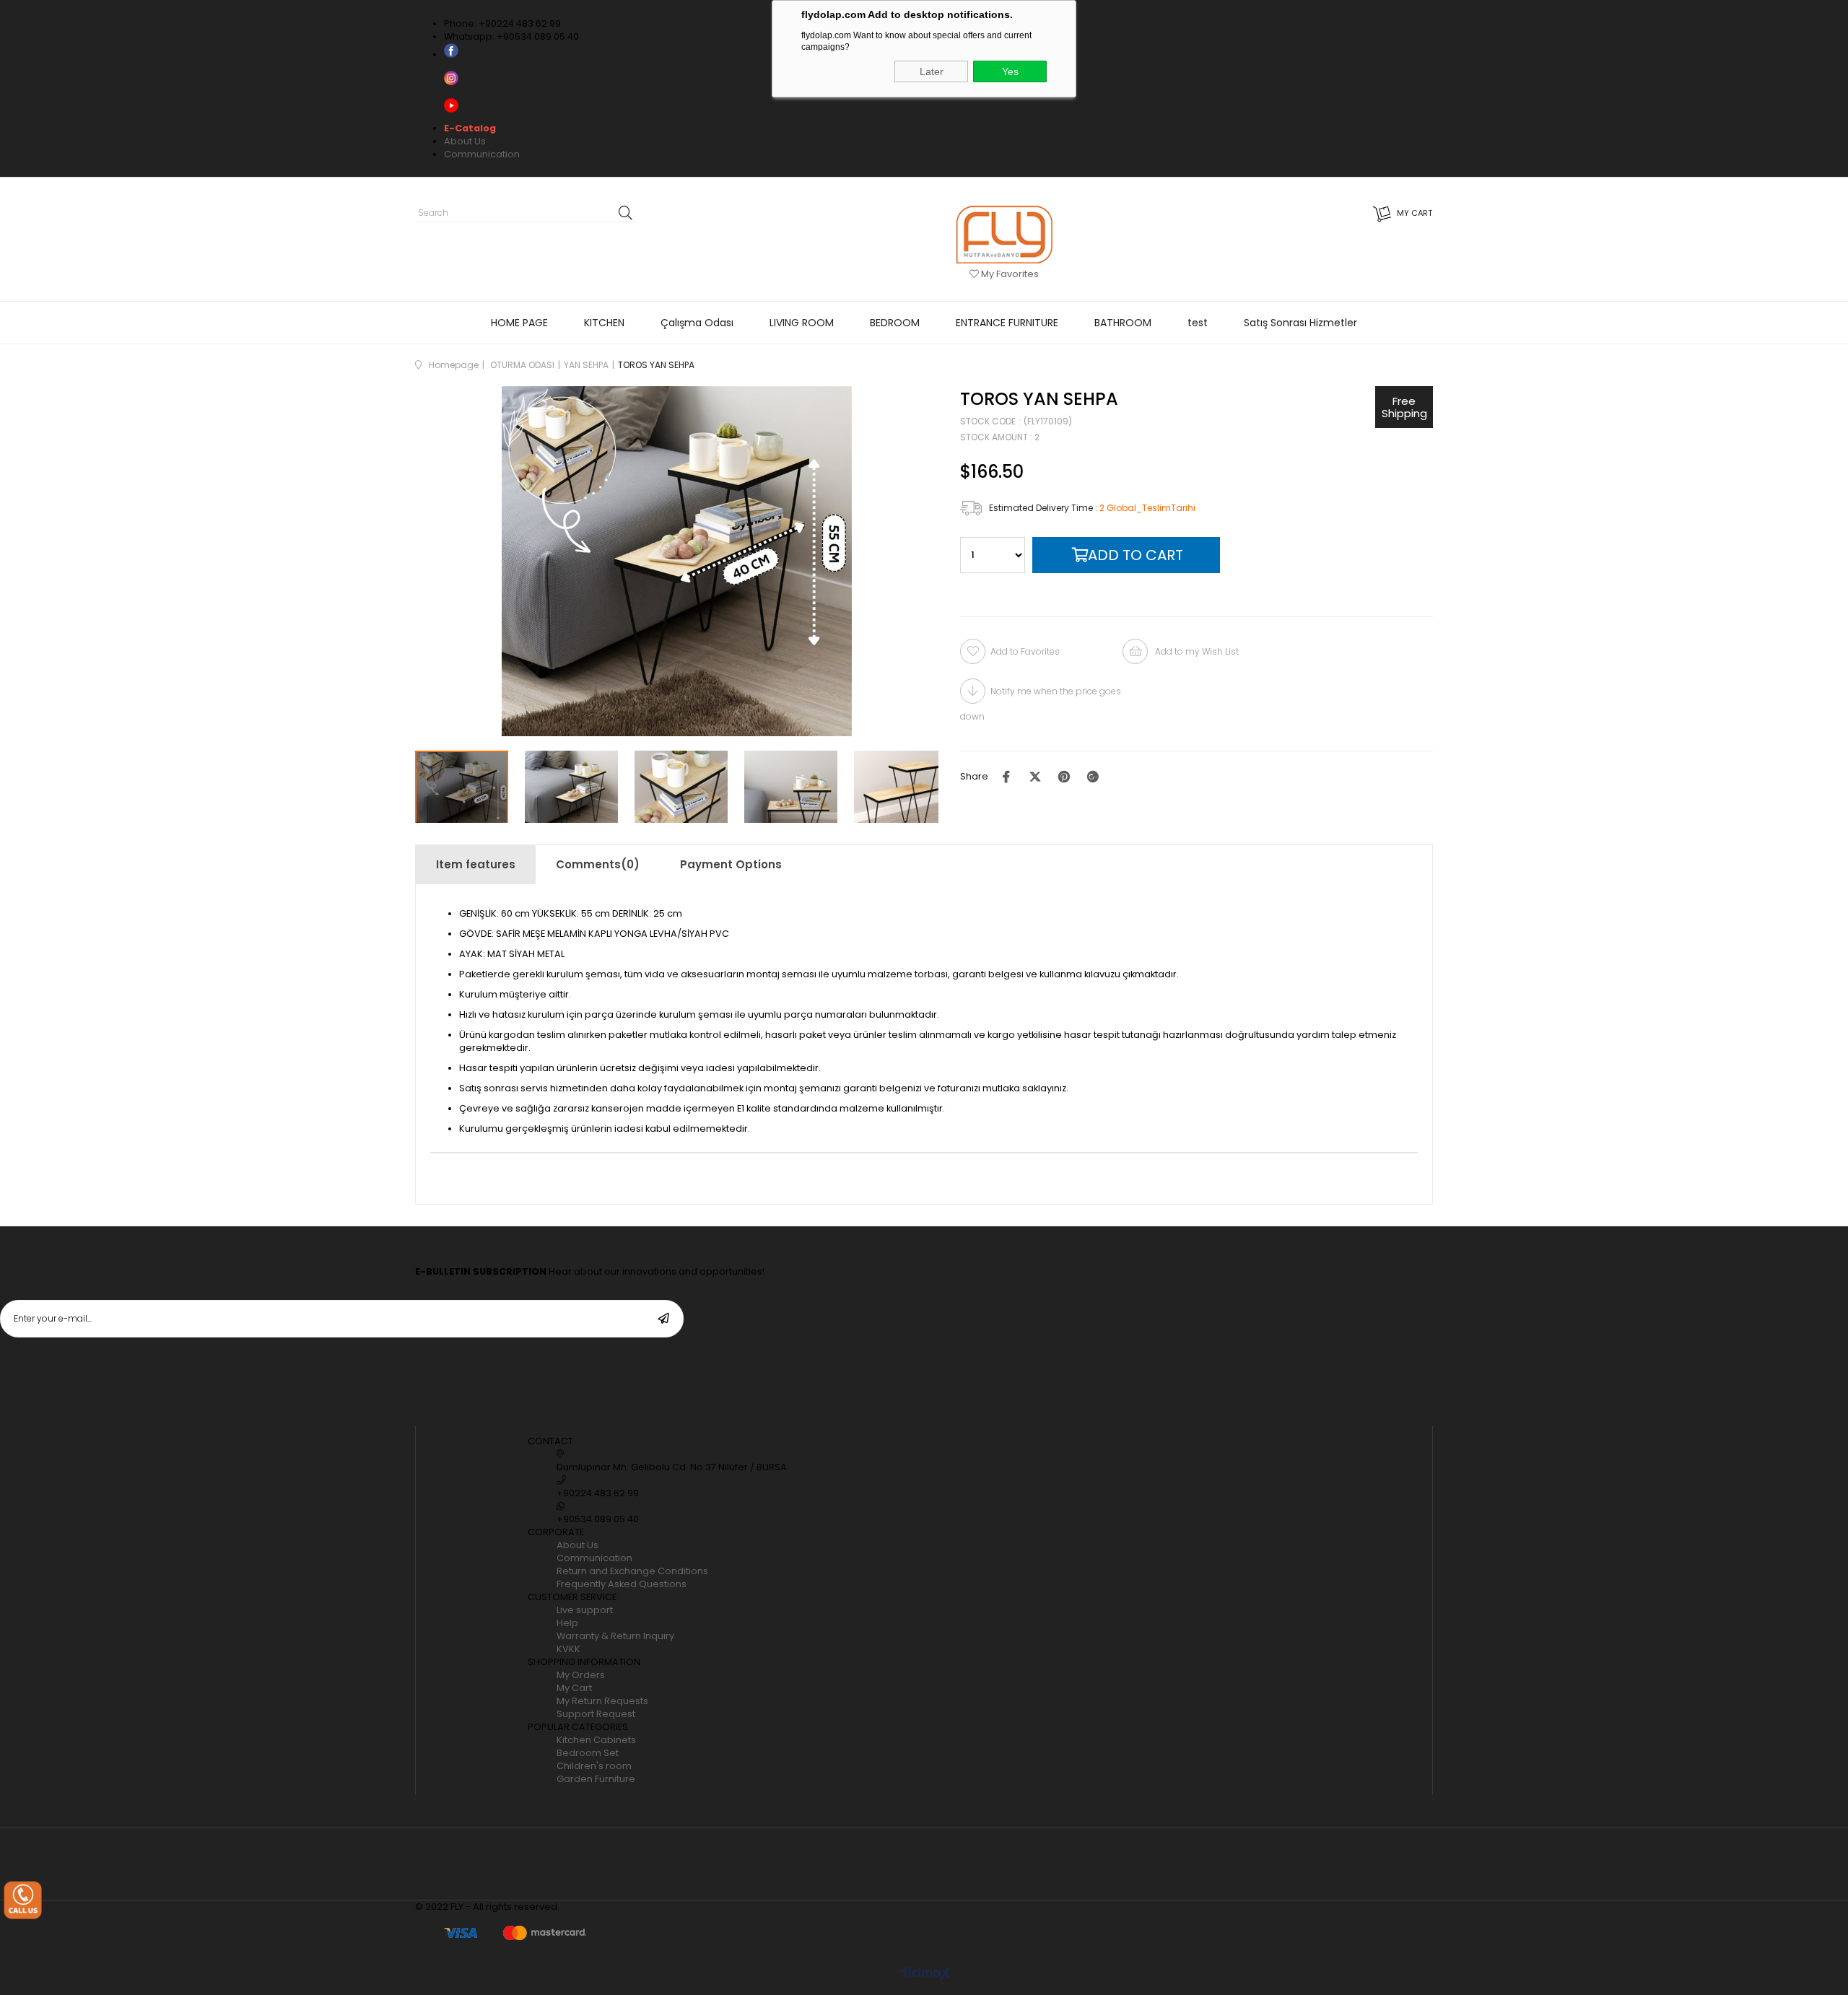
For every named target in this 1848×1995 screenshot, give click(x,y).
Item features (476, 864)
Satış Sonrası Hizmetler (1300, 323)
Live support (585, 1610)
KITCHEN (604, 323)
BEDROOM (895, 323)
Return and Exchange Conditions (632, 1571)
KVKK (568, 1649)
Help (567, 1623)
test (1198, 323)
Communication (482, 154)
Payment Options (731, 864)
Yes (1010, 71)
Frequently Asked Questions (622, 1584)
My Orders (581, 1675)
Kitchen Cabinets (596, 1740)
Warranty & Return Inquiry (615, 1636)
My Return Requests (602, 1701)
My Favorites (1009, 274)
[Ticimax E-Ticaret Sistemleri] (924, 1974)
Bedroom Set (588, 1753)
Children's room (594, 1766)
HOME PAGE (519, 323)
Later (932, 71)
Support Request (596, 1714)
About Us (465, 141)
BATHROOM (1123, 323)
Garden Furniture (596, 1779)
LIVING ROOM (802, 323)
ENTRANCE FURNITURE (1007, 323)
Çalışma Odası (697, 323)
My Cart (574, 1688)
